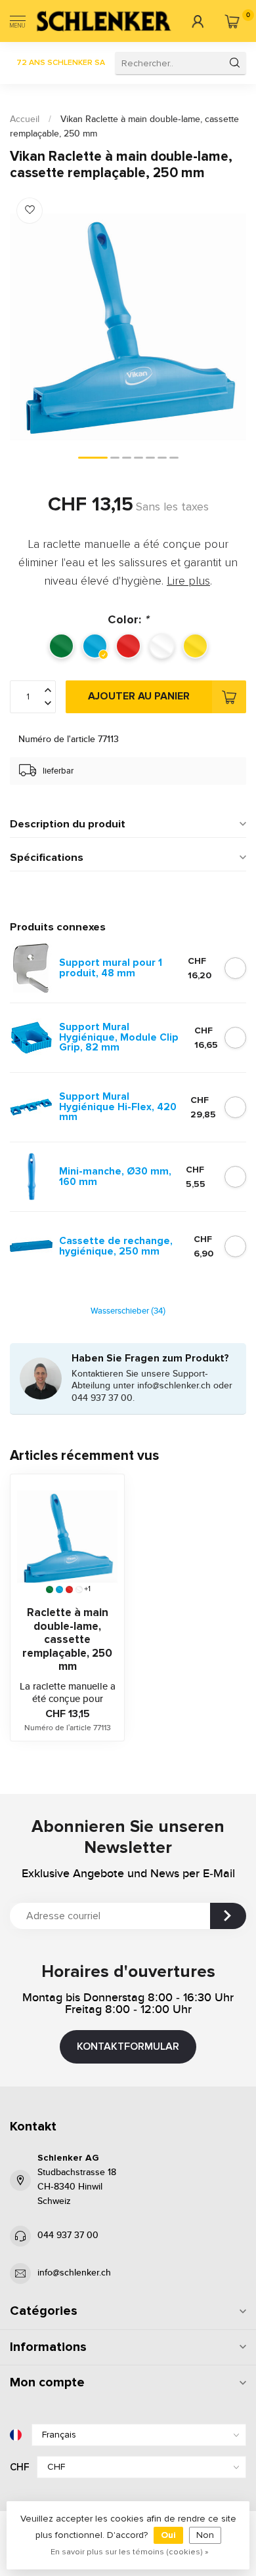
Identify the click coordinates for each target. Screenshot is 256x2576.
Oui (168, 2535)
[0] (232, 21)
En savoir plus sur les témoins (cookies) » (130, 2552)
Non (205, 2535)
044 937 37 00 (68, 2235)
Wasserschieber (128, 1311)
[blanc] (79, 1589)
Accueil (25, 119)
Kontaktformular (128, 2046)
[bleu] (59, 1589)
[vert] (50, 1589)
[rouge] (69, 1589)
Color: (128, 619)
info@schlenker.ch (74, 2273)
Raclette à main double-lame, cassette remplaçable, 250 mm (67, 1640)
